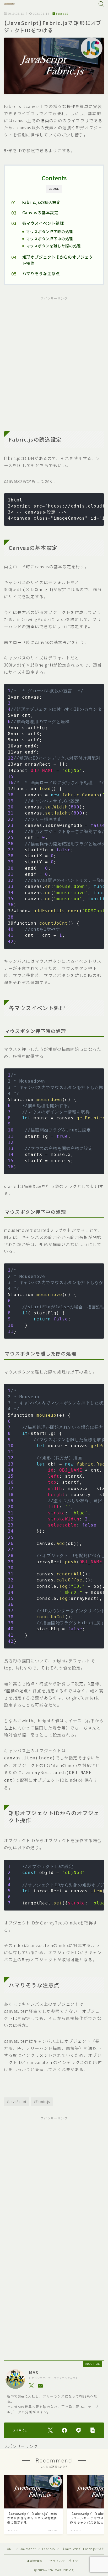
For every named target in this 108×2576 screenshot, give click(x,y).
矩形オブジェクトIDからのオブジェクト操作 (57, 260)
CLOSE (54, 189)
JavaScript (28, 2549)
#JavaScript (17, 2101)
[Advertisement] (54, 360)
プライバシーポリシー (65, 2561)
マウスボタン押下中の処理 (50, 239)
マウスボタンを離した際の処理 (54, 246)
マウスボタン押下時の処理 (50, 232)
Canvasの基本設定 (40, 212)
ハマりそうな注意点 (41, 273)
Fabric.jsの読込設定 (41, 202)
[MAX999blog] (9, 4)
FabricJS (62, 14)
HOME (9, 2549)
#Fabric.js (42, 2101)
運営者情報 (35, 2561)
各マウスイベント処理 (43, 223)
